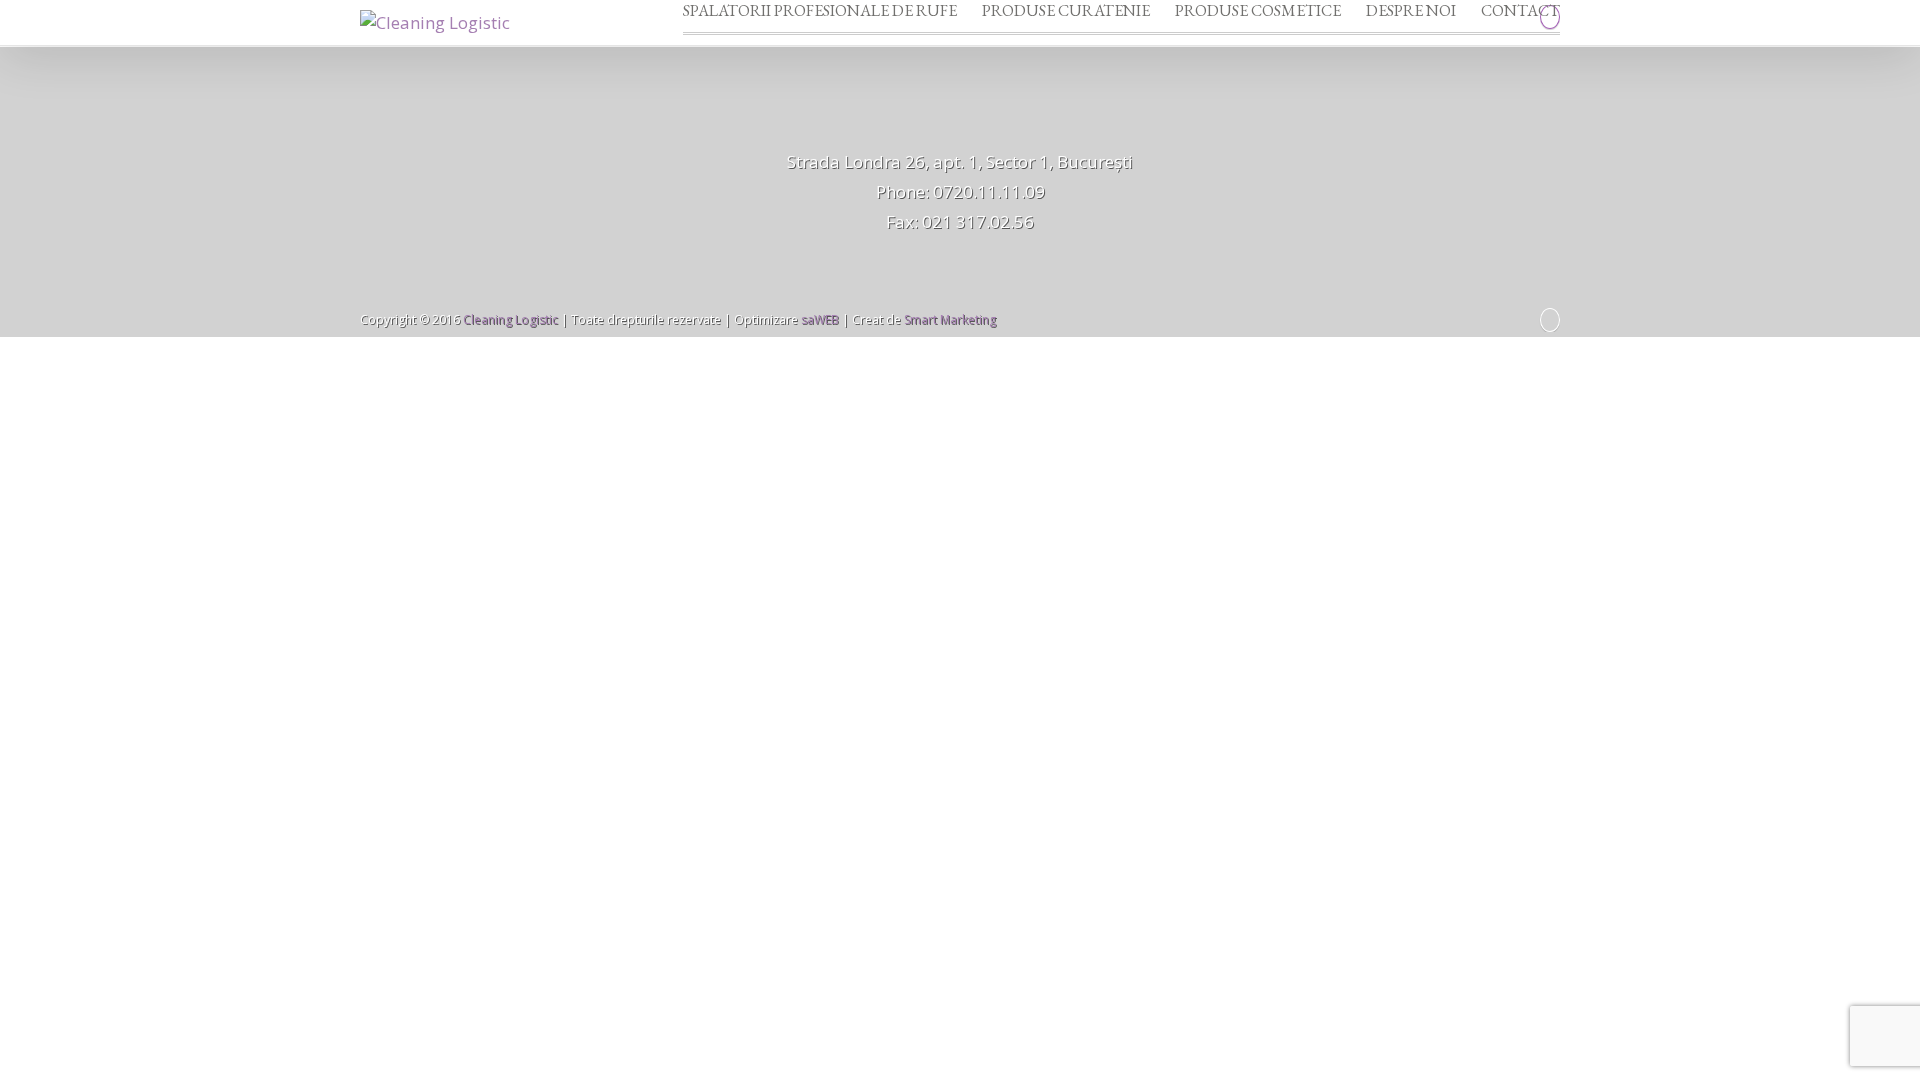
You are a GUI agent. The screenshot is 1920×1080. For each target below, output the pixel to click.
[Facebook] (1550, 320)
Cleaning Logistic (510, 319)
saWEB (818, 319)
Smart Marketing (950, 319)
